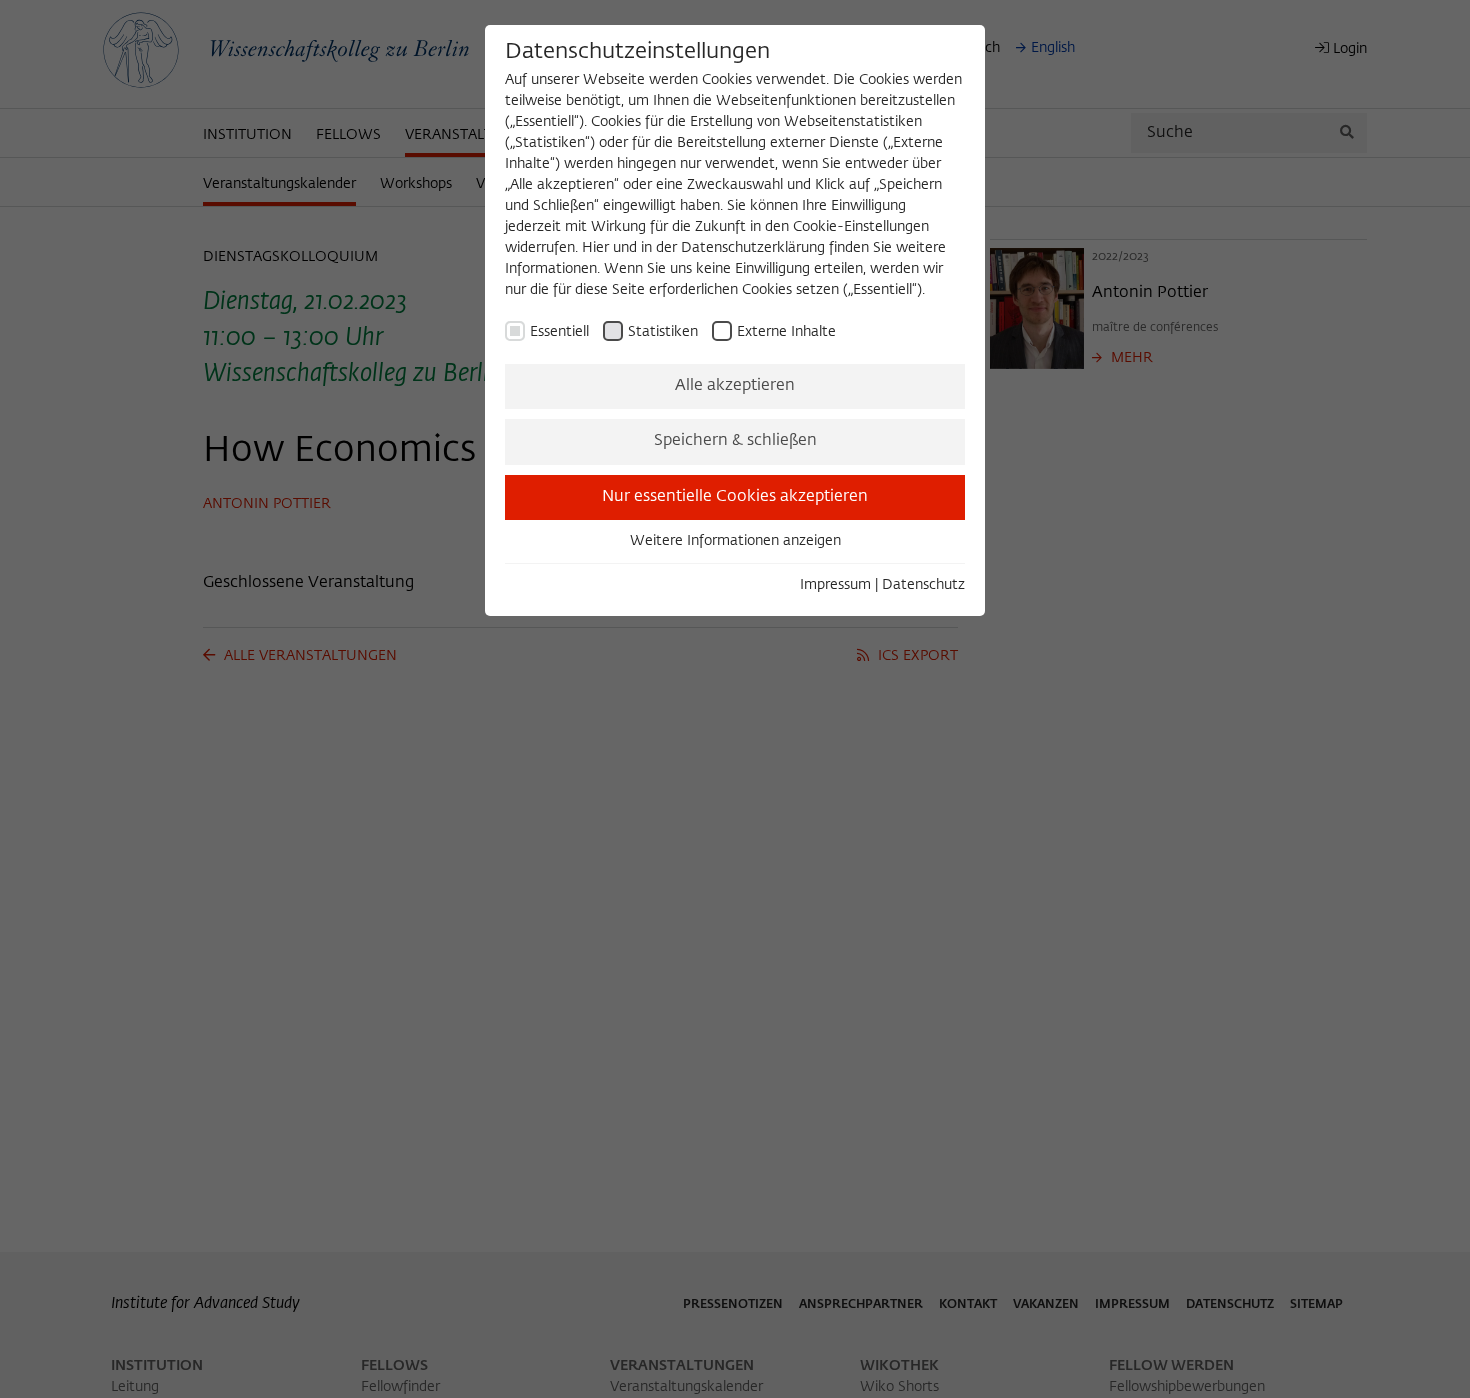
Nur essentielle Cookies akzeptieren (735, 497)
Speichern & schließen (735, 441)
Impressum (835, 585)
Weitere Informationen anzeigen (735, 541)
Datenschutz (923, 585)
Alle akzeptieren (735, 386)
